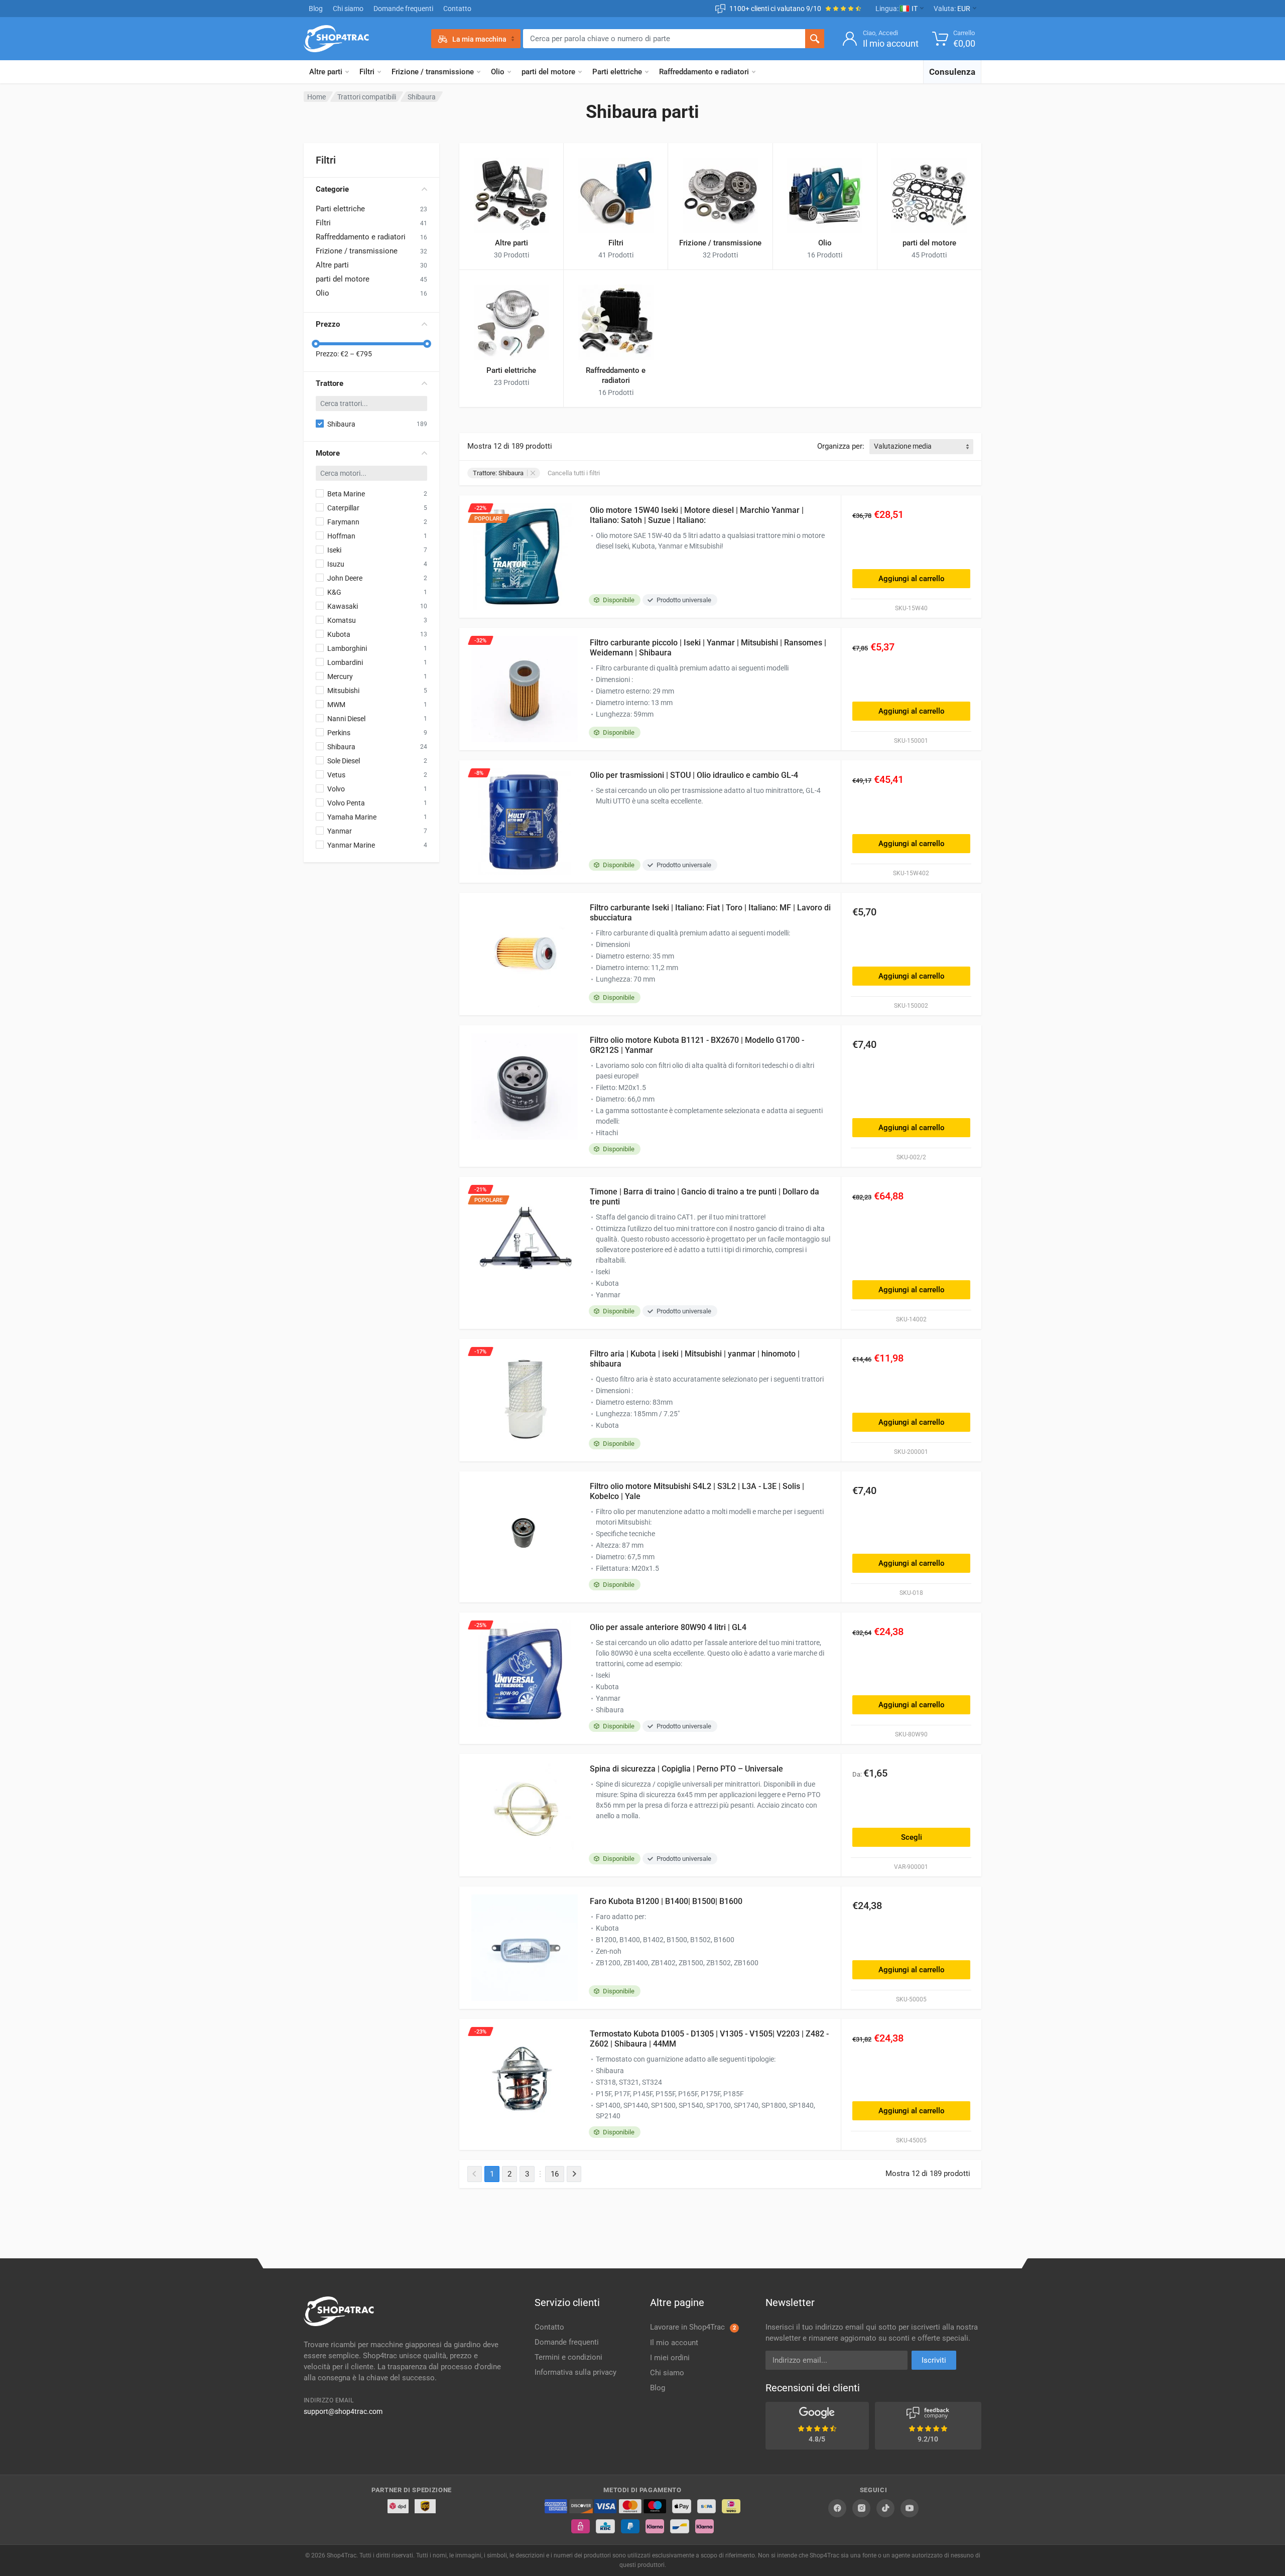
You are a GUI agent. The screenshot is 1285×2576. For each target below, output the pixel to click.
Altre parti (326, 72)
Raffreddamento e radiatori (704, 72)
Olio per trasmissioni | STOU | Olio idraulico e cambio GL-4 (694, 775)
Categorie (332, 189)
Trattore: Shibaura (498, 473)
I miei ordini (670, 2358)
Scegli (912, 1837)
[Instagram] (861, 2508)
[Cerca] (815, 39)
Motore (328, 453)
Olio (498, 72)
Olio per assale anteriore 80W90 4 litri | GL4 (668, 1627)
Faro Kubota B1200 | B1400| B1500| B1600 (666, 1901)
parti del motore (548, 72)
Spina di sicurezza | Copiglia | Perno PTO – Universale (686, 1769)
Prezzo (328, 324)
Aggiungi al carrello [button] (912, 579)
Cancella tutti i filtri (574, 473)
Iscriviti (934, 2360)
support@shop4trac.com (343, 2411)
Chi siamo (348, 9)
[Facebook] (837, 2508)
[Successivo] (574, 2174)
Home (316, 97)
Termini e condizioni (568, 2357)
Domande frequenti (403, 9)
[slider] (316, 344)
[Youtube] (910, 2508)
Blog (316, 9)
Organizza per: (841, 446)
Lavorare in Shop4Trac (693, 2327)
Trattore (330, 383)
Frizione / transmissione (433, 72)
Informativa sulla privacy (575, 2372)
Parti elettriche (617, 72)
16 (555, 2174)
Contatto (457, 9)
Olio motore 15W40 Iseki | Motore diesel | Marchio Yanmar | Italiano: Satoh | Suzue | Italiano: (697, 515)
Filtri (367, 72)
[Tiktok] (885, 2508)
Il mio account (674, 2343)
